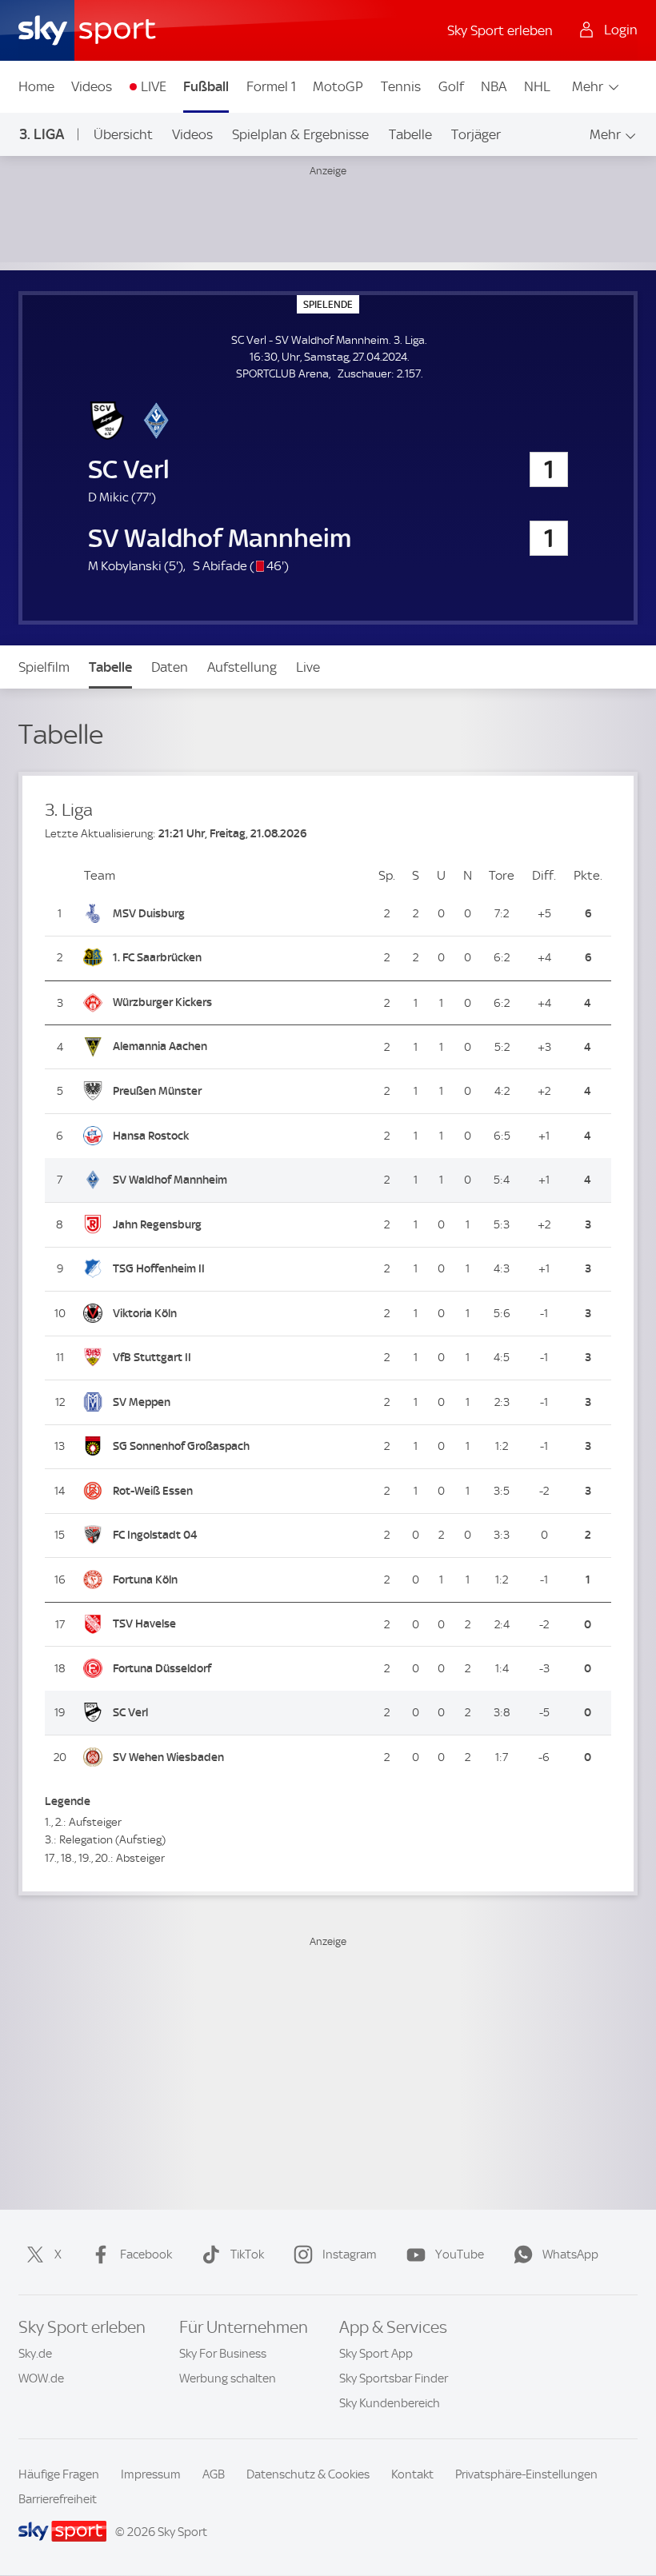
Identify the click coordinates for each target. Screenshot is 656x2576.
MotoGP (338, 86)
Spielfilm (44, 667)
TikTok (247, 2254)
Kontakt (412, 2474)
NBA (494, 86)
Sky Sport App (376, 2354)
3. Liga (42, 134)
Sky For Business (223, 2354)
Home (36, 86)
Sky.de (35, 2354)
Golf (451, 86)
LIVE (154, 86)
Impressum (151, 2474)
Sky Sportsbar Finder (394, 2378)
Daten (170, 667)
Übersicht (123, 134)
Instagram (350, 2254)
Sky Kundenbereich (390, 2403)
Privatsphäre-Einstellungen (526, 2474)
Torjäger (476, 134)
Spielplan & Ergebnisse (300, 134)
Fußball (206, 86)
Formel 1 (271, 86)
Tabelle (410, 134)
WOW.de (41, 2378)
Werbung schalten (228, 2378)
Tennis (401, 86)
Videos (92, 86)
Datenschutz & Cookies (308, 2474)
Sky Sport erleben (500, 30)
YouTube (460, 2254)
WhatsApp (570, 2254)
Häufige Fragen (59, 2474)
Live (308, 667)
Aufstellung (242, 667)
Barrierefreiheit (58, 2499)
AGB (214, 2474)
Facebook (146, 2254)
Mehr (588, 86)
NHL (537, 86)
